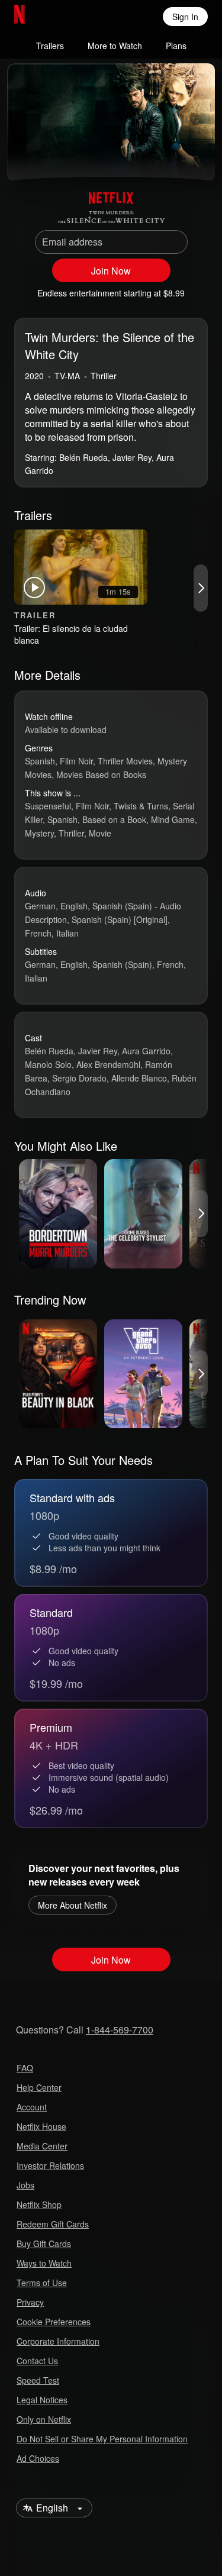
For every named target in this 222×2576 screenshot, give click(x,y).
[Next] (201, 588)
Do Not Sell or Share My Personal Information (102, 2439)
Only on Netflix (44, 2419)
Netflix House (41, 2126)
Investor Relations (50, 2165)
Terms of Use (42, 2283)
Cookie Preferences (54, 2322)
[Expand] (168, 157)
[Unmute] (54, 157)
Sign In (185, 17)
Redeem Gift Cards (53, 2224)
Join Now (111, 271)
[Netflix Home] (58, 17)
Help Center (39, 2087)
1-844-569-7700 (120, 2030)
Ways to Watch (44, 2263)
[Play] (26, 157)
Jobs (25, 2185)
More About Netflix (73, 1905)
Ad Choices (38, 2458)
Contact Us (37, 2361)
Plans (176, 46)
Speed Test (38, 2380)
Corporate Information (58, 2341)
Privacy (30, 2302)
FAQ (25, 2068)
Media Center (42, 2146)
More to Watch (115, 46)
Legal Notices (42, 2400)
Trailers (50, 46)
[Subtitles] (196, 157)
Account (32, 2107)
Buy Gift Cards (44, 2243)
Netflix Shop (39, 2204)
